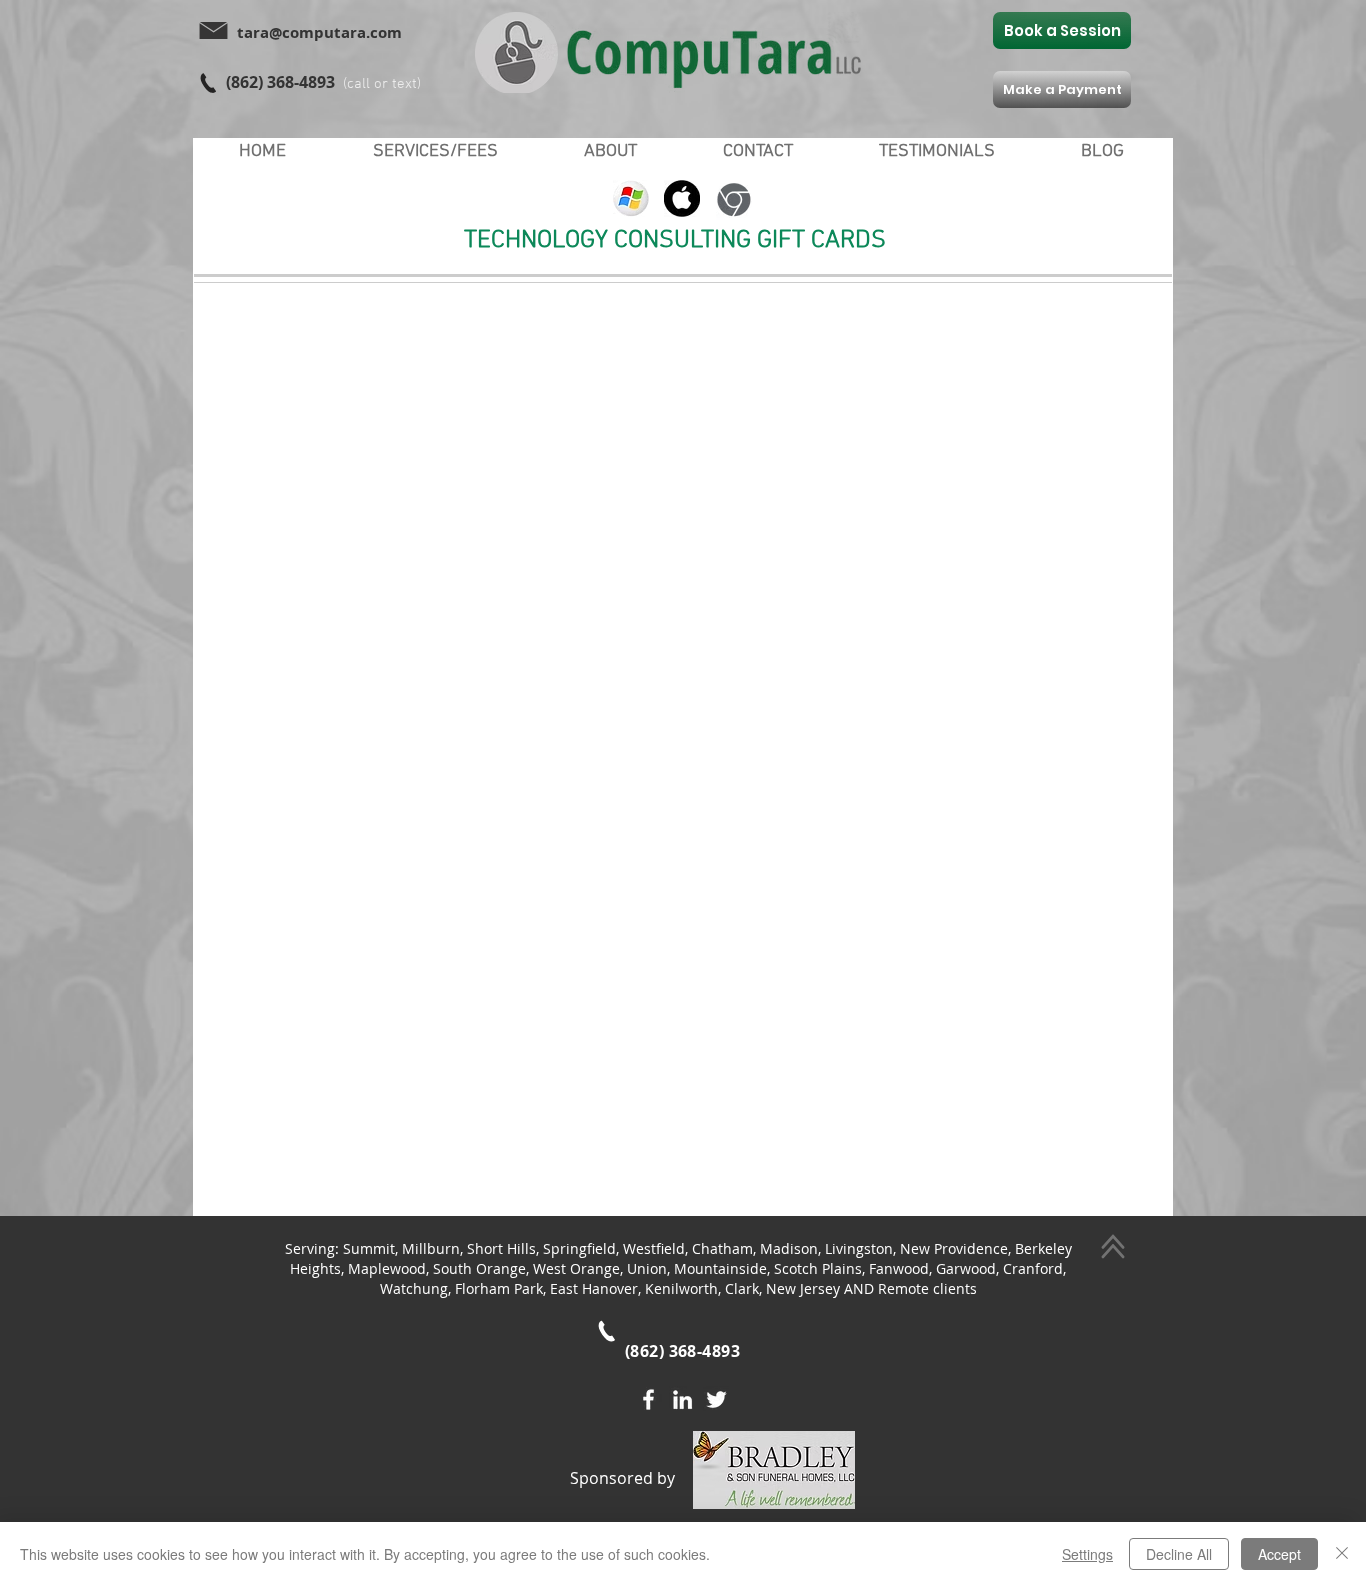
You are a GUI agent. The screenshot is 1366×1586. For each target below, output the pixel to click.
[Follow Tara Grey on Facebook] (648, 1399)
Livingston (859, 1248)
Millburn (431, 1248)
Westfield (654, 1248)
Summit (369, 1248)
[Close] (1342, 1554)
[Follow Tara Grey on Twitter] (716, 1399)
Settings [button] (1087, 1554)
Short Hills (501, 1248)
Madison (789, 1248)
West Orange (576, 1268)
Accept (1279, 1554)
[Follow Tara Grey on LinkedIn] (682, 1399)
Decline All (1179, 1554)
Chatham (722, 1248)
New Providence (954, 1248)
